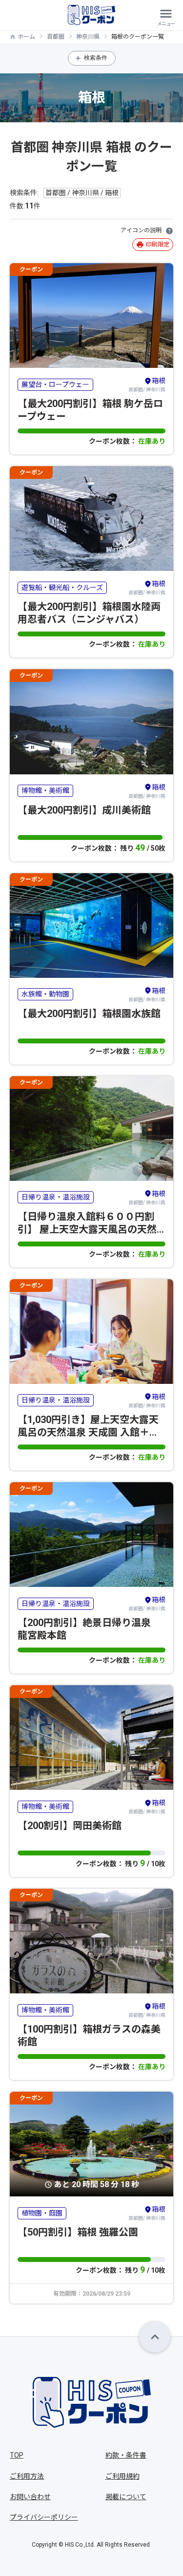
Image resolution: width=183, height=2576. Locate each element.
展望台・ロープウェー (55, 384)
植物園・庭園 (42, 2213)
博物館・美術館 (45, 791)
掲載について (126, 2497)
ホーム (26, 37)
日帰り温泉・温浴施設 (56, 1197)
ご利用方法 (27, 2476)
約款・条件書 (126, 2455)
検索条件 (96, 58)
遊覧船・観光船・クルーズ (62, 588)
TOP (17, 2455)
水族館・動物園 (45, 994)
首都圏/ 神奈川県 (147, 384)
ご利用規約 (122, 2476)
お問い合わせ (30, 2497)
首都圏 (56, 37)
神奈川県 (88, 37)
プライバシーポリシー (44, 2517)
